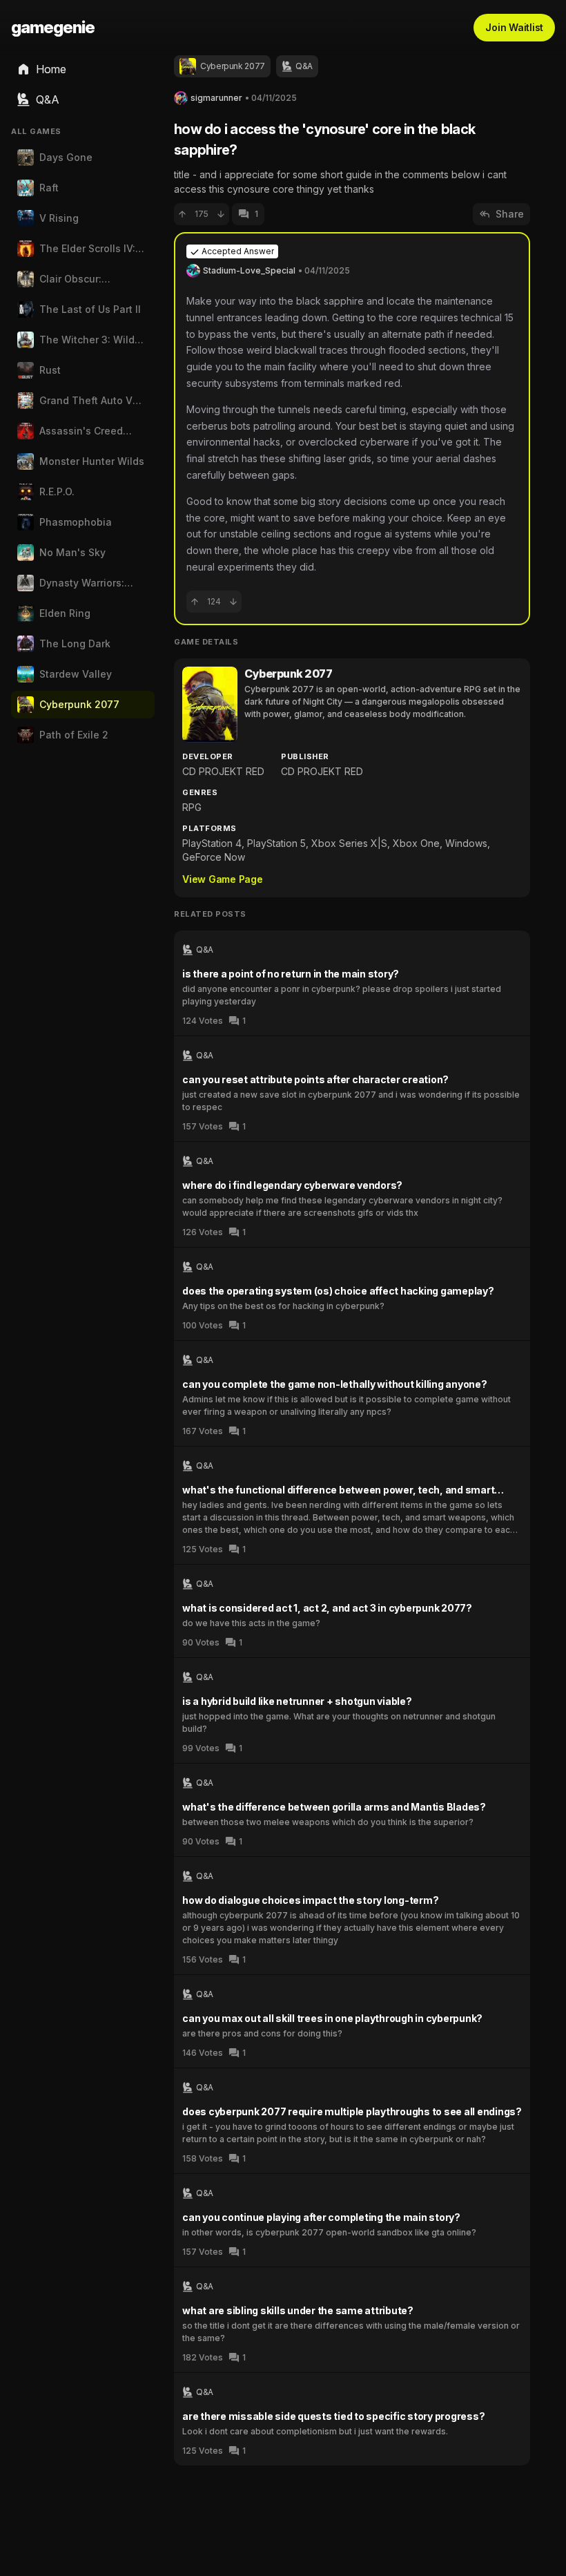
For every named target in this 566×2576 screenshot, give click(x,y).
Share (510, 214)
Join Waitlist (514, 27)
